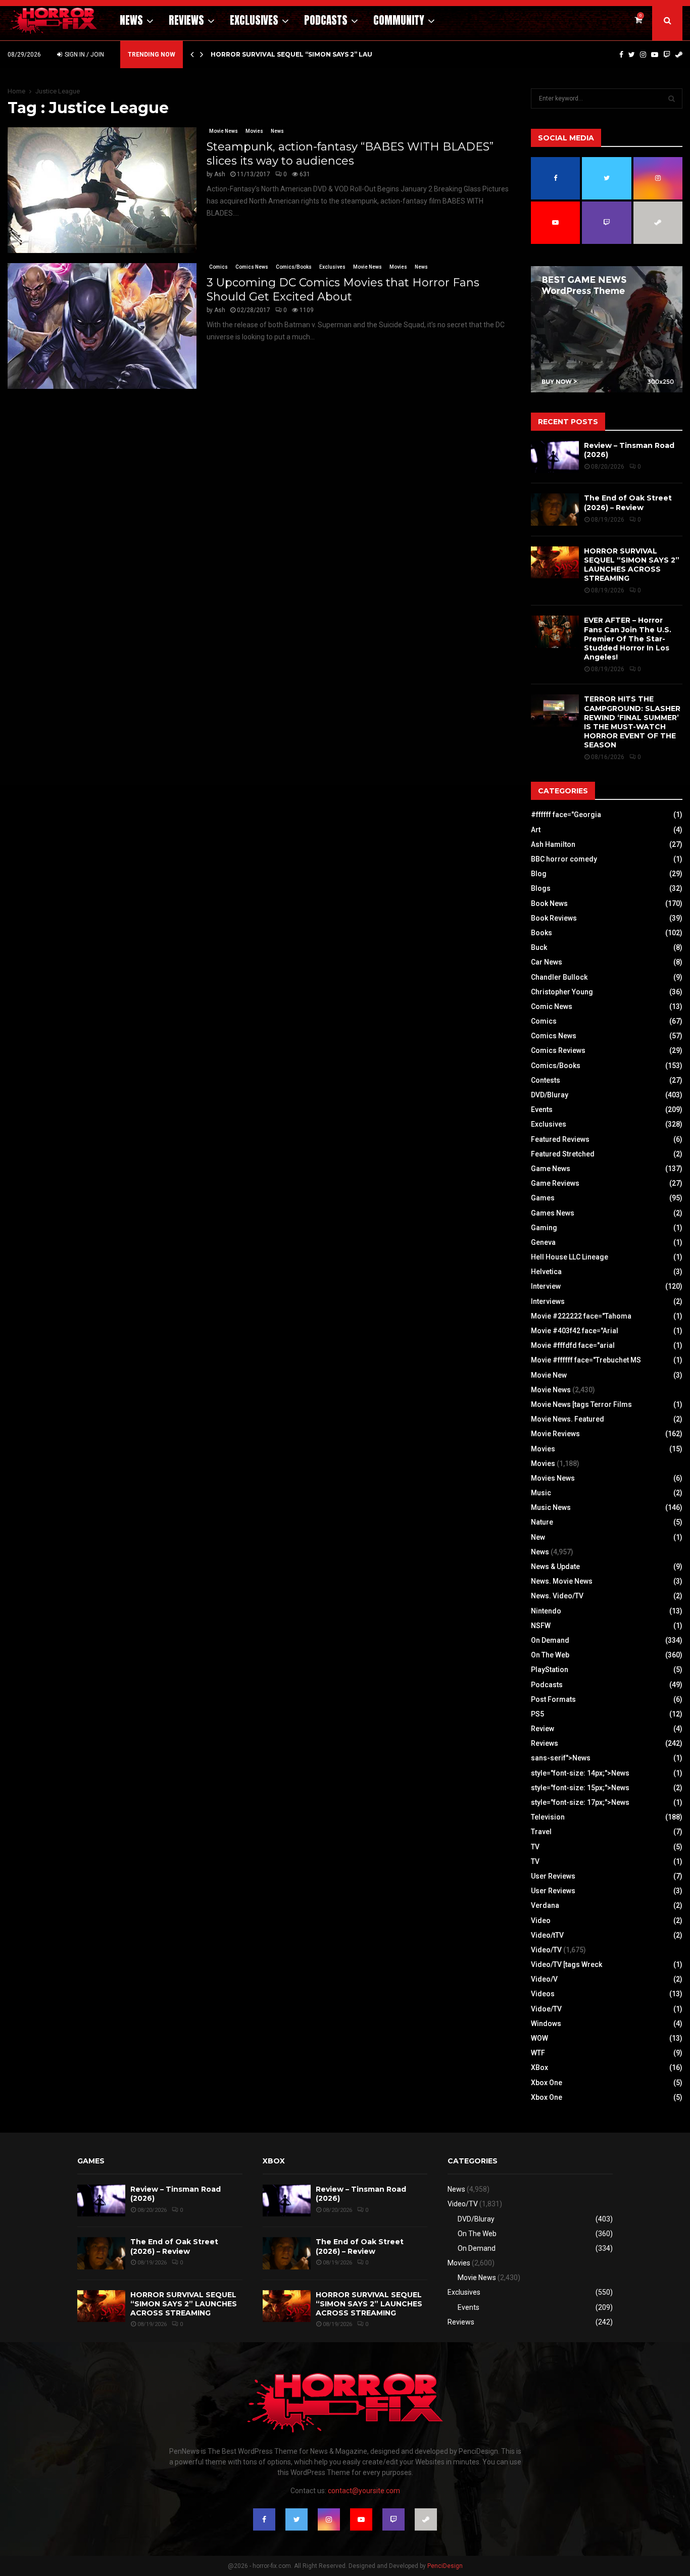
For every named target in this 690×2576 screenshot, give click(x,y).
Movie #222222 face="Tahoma (581, 1316)
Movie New (549, 1375)
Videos (543, 1994)
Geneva (543, 1242)
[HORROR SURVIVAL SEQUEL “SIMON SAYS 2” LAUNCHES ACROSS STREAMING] (555, 562)
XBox (539, 2067)
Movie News (224, 131)
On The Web (550, 1655)
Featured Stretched (563, 1154)
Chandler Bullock (559, 977)
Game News (551, 1169)
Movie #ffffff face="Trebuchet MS (586, 1360)
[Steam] (679, 55)
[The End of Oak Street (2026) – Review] (555, 509)
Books (541, 933)
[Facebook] (621, 55)
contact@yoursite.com (364, 2491)
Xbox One (547, 2083)
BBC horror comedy (564, 859)
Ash (220, 174)
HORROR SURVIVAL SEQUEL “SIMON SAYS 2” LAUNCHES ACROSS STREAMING (632, 565)
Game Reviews (555, 1183)
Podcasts (326, 20)
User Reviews (553, 1876)
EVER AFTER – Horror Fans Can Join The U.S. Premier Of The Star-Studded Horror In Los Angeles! (628, 639)
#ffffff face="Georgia (566, 815)
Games (543, 1198)
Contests (546, 1080)
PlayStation (550, 1670)
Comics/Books (294, 267)
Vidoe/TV (546, 2009)
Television (548, 1817)
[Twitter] (632, 55)
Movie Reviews (555, 1434)
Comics (218, 267)
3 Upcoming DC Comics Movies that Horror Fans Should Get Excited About (343, 290)
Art (536, 830)
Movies (254, 131)
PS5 (537, 1714)
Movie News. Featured (568, 1419)
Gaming (544, 1228)
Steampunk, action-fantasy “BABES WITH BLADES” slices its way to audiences (350, 154)
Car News (547, 962)
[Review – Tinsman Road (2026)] (555, 457)
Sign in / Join (84, 55)
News (131, 20)
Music (541, 1493)
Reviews (186, 20)
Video (541, 1921)
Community (399, 20)
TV (535, 1847)
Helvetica (546, 1272)
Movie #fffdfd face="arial (573, 1345)
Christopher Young (562, 992)
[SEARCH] (672, 98)
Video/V (544, 1979)
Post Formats (553, 1699)
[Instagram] (643, 55)
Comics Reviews (558, 1050)
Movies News (553, 1478)
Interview (546, 1286)
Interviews (548, 1301)
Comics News (252, 267)
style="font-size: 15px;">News (580, 1788)
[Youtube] (655, 55)
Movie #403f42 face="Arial (575, 1331)
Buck (539, 947)
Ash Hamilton (553, 844)
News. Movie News (562, 1581)
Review (543, 1729)
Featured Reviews (560, 1139)
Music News (551, 1507)
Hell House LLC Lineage (570, 1257)
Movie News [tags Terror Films (581, 1404)
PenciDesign (445, 2566)
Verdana (545, 1905)
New (538, 1537)
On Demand (550, 1640)
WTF (538, 2053)
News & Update (555, 1567)
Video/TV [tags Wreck (566, 1964)
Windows (546, 2024)
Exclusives (254, 20)
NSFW (541, 1626)
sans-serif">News (561, 1758)
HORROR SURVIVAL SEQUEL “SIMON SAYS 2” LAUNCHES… (305, 54)
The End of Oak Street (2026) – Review (628, 502)
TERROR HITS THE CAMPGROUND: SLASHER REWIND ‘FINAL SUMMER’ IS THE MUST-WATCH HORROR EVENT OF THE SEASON (632, 722)
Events (542, 1109)
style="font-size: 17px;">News (580, 1802)
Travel (541, 1832)
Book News (549, 903)
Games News (553, 1213)
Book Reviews (554, 918)
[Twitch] (667, 55)
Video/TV (546, 1950)
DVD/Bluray (550, 1095)
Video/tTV (547, 1935)
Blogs (541, 888)
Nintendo (546, 1611)
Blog (539, 874)
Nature (542, 1522)
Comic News (552, 1006)
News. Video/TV (557, 1596)
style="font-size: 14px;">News (580, 1773)
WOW (539, 2038)
